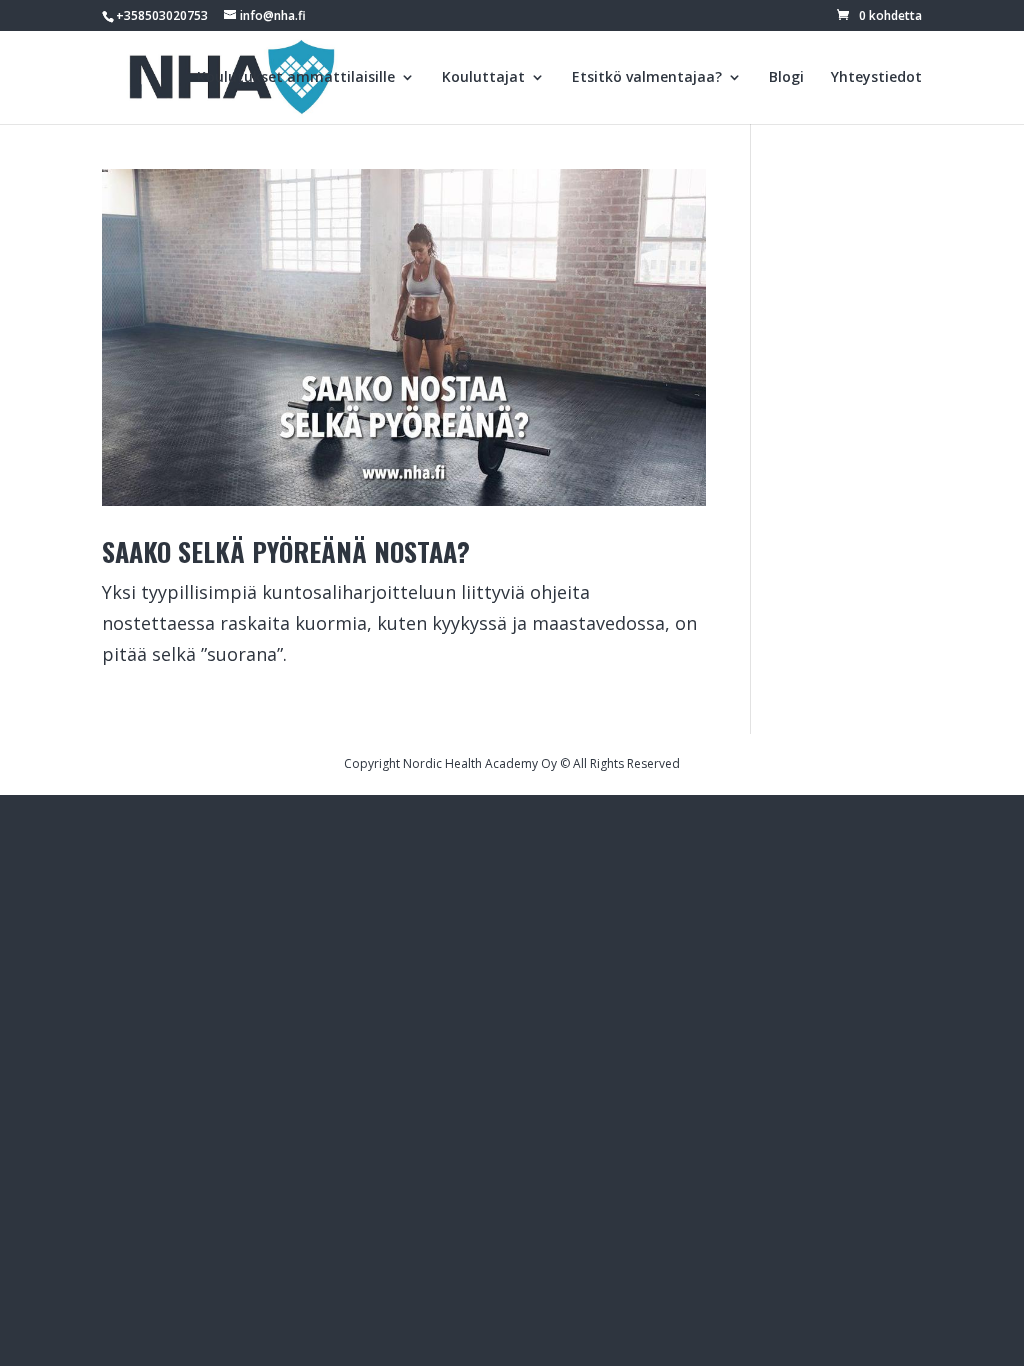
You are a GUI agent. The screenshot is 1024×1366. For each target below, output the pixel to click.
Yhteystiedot (876, 78)
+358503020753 (162, 15)
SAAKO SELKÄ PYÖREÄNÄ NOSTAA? (286, 551)
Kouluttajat (483, 78)
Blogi (786, 78)
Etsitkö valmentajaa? (647, 78)
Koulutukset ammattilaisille (296, 78)
